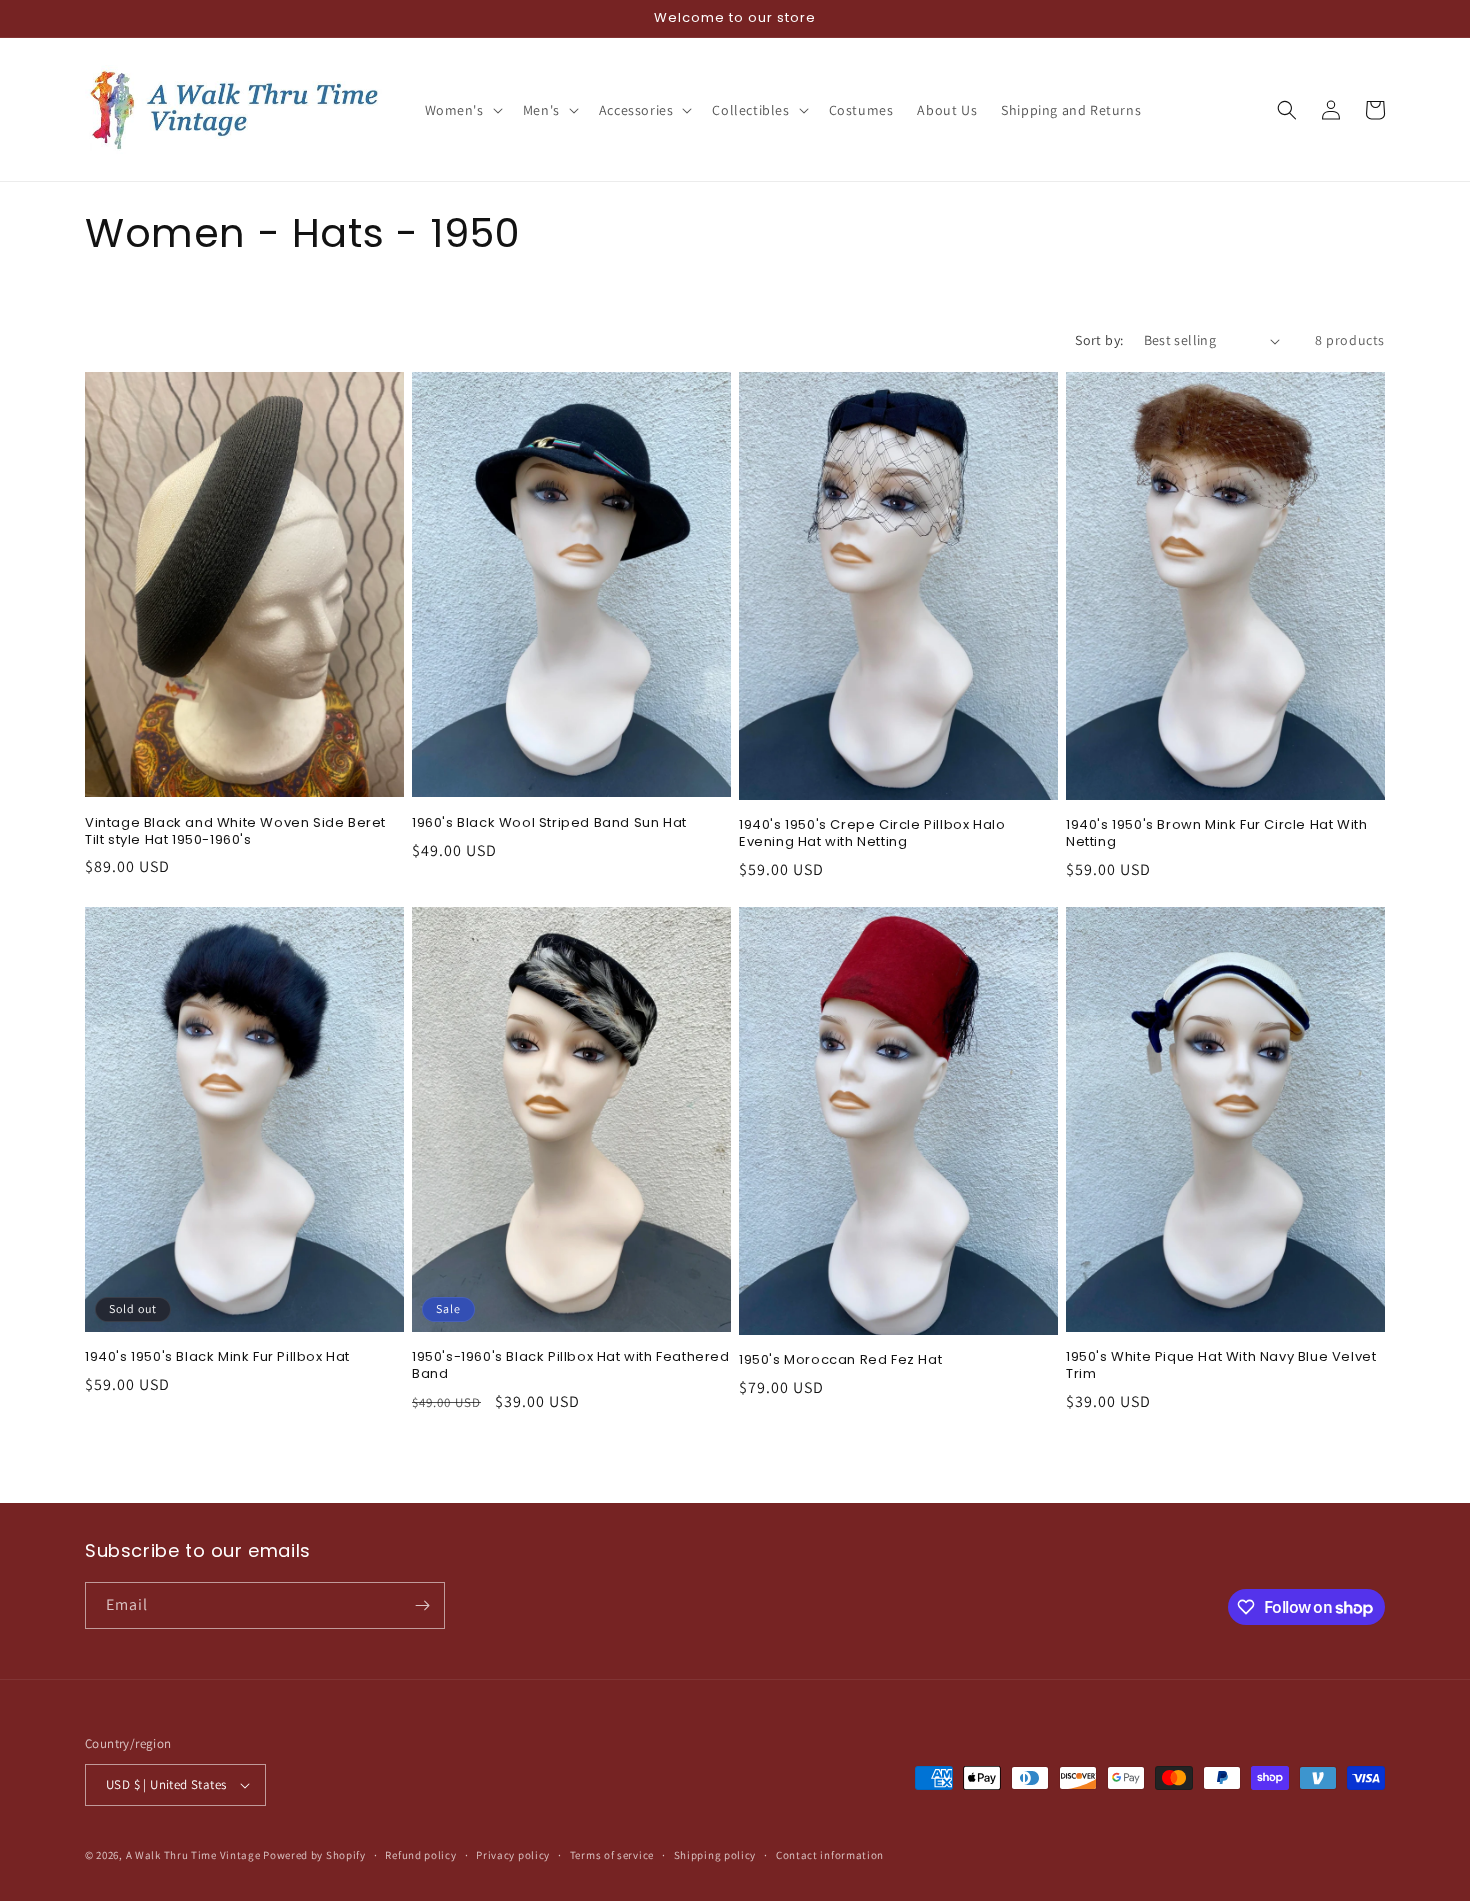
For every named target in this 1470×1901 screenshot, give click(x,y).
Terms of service (612, 1855)
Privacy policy (513, 1855)
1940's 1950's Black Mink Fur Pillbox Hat (217, 1357)
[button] (462, 110)
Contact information (830, 1855)
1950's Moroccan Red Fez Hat (840, 1360)
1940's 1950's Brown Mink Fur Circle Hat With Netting (1216, 834)
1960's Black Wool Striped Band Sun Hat (549, 823)
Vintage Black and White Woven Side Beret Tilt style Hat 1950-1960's (235, 832)
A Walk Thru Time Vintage (193, 1855)
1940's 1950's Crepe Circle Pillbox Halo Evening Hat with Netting (872, 834)
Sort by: (1099, 340)
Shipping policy (715, 1855)
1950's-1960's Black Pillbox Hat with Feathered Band (571, 1366)
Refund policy (420, 1855)
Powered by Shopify (314, 1855)
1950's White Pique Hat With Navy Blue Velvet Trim (1221, 1366)
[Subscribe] (422, 1605)
